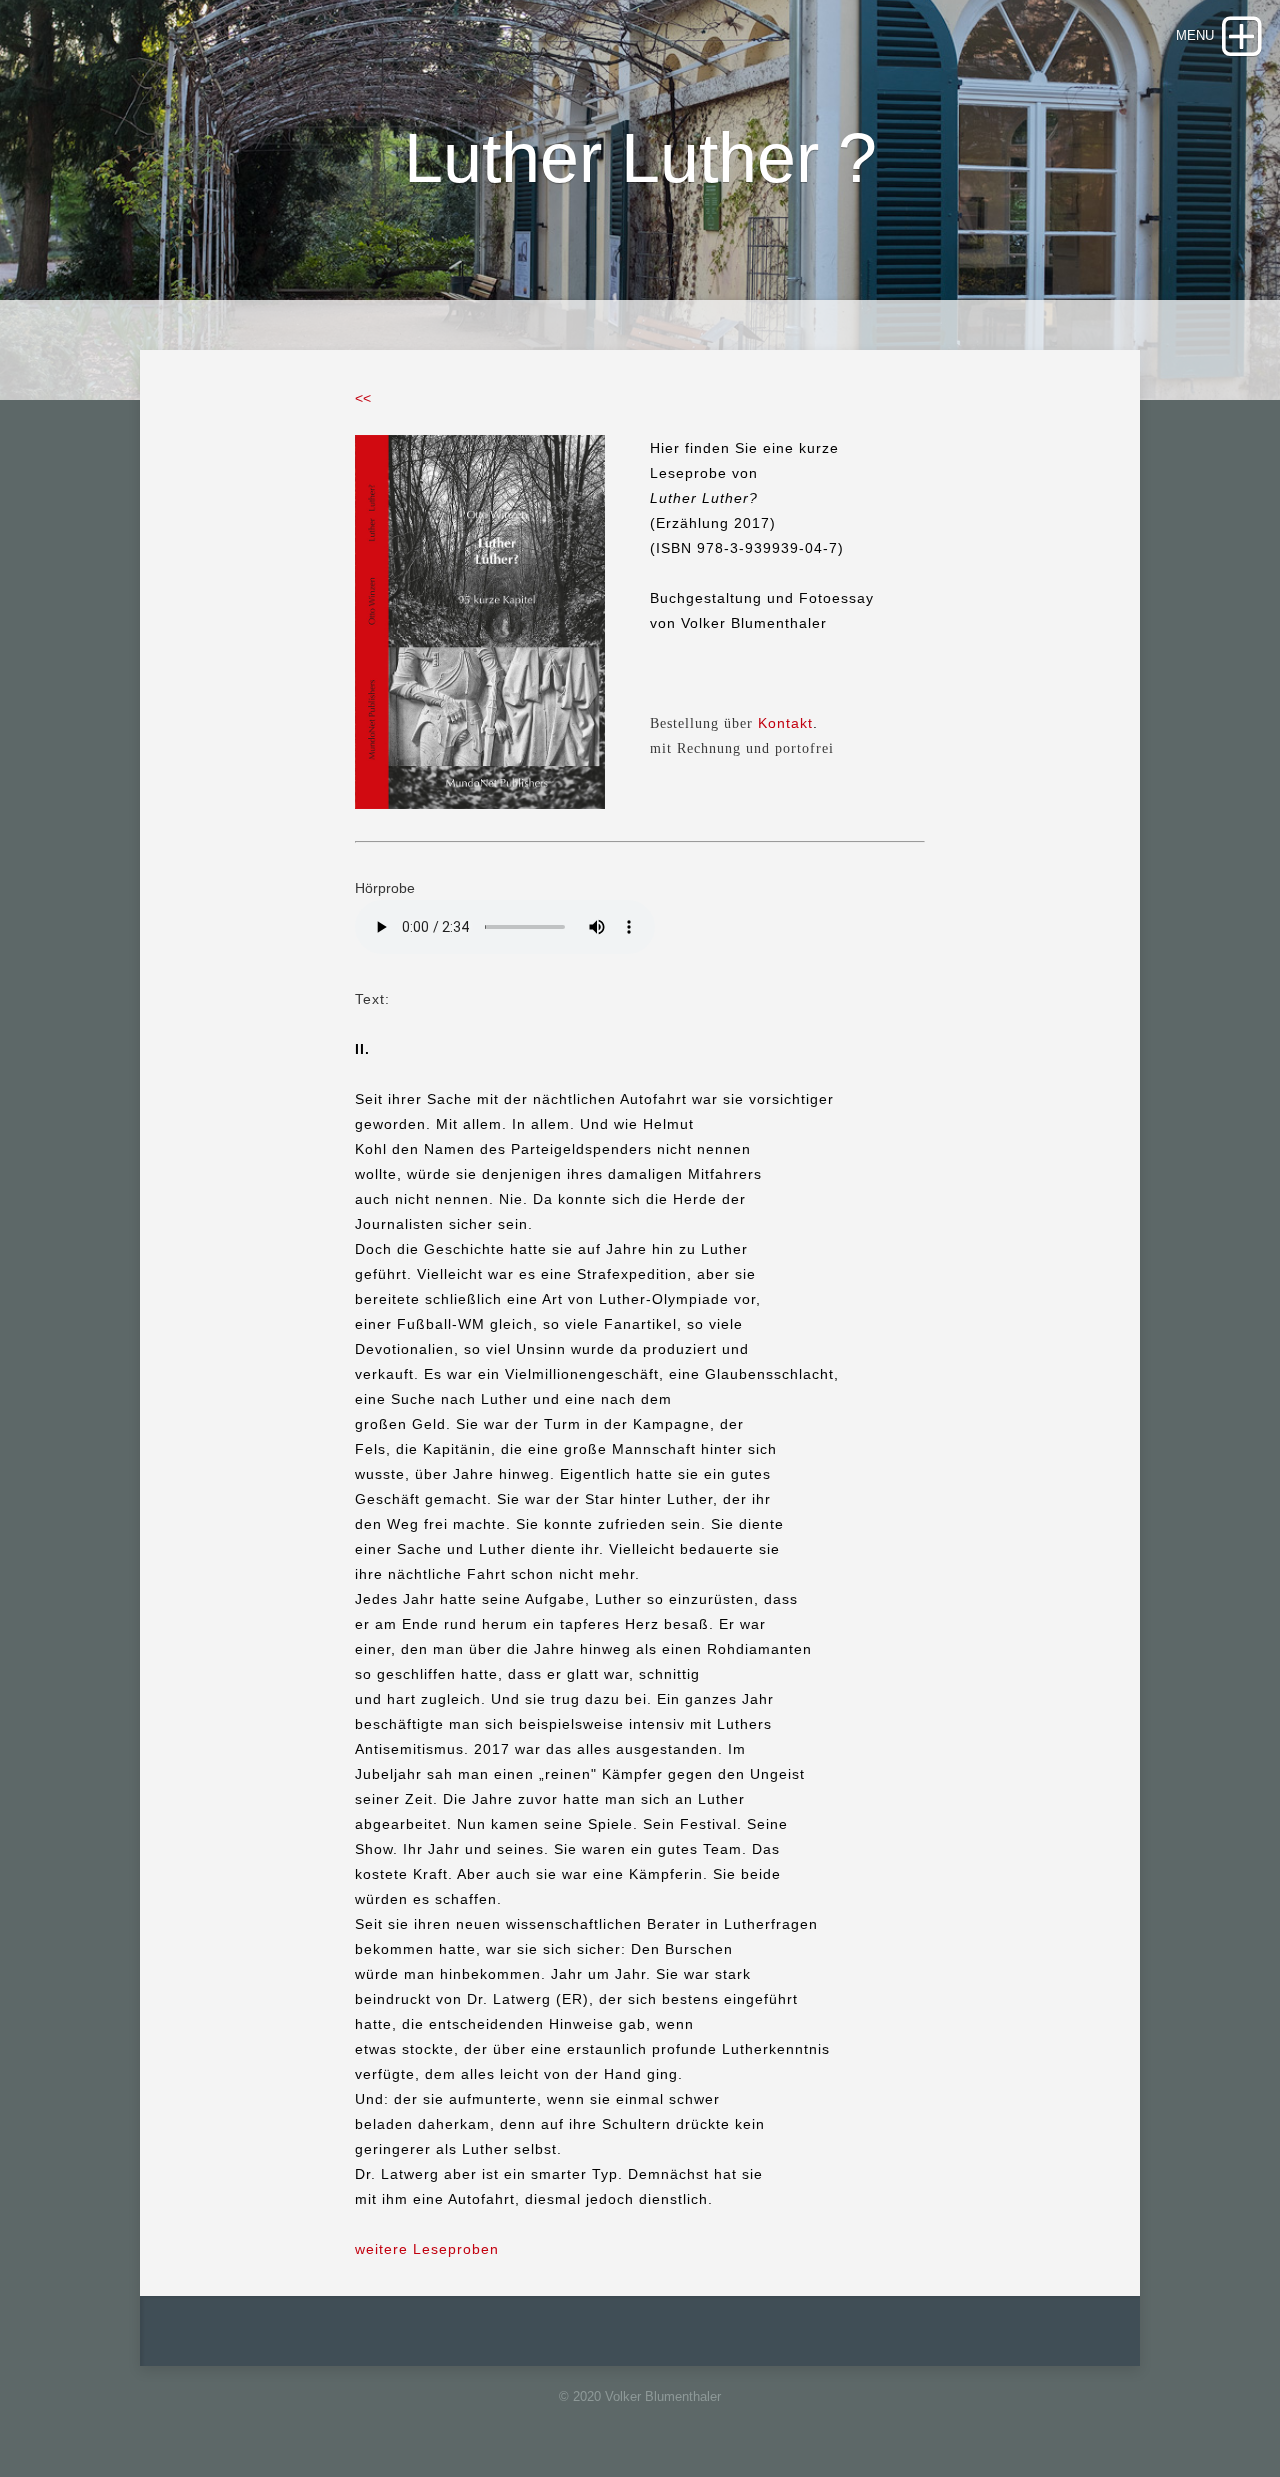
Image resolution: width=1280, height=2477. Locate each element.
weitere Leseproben (427, 2249)
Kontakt (785, 723)
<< (363, 398)
